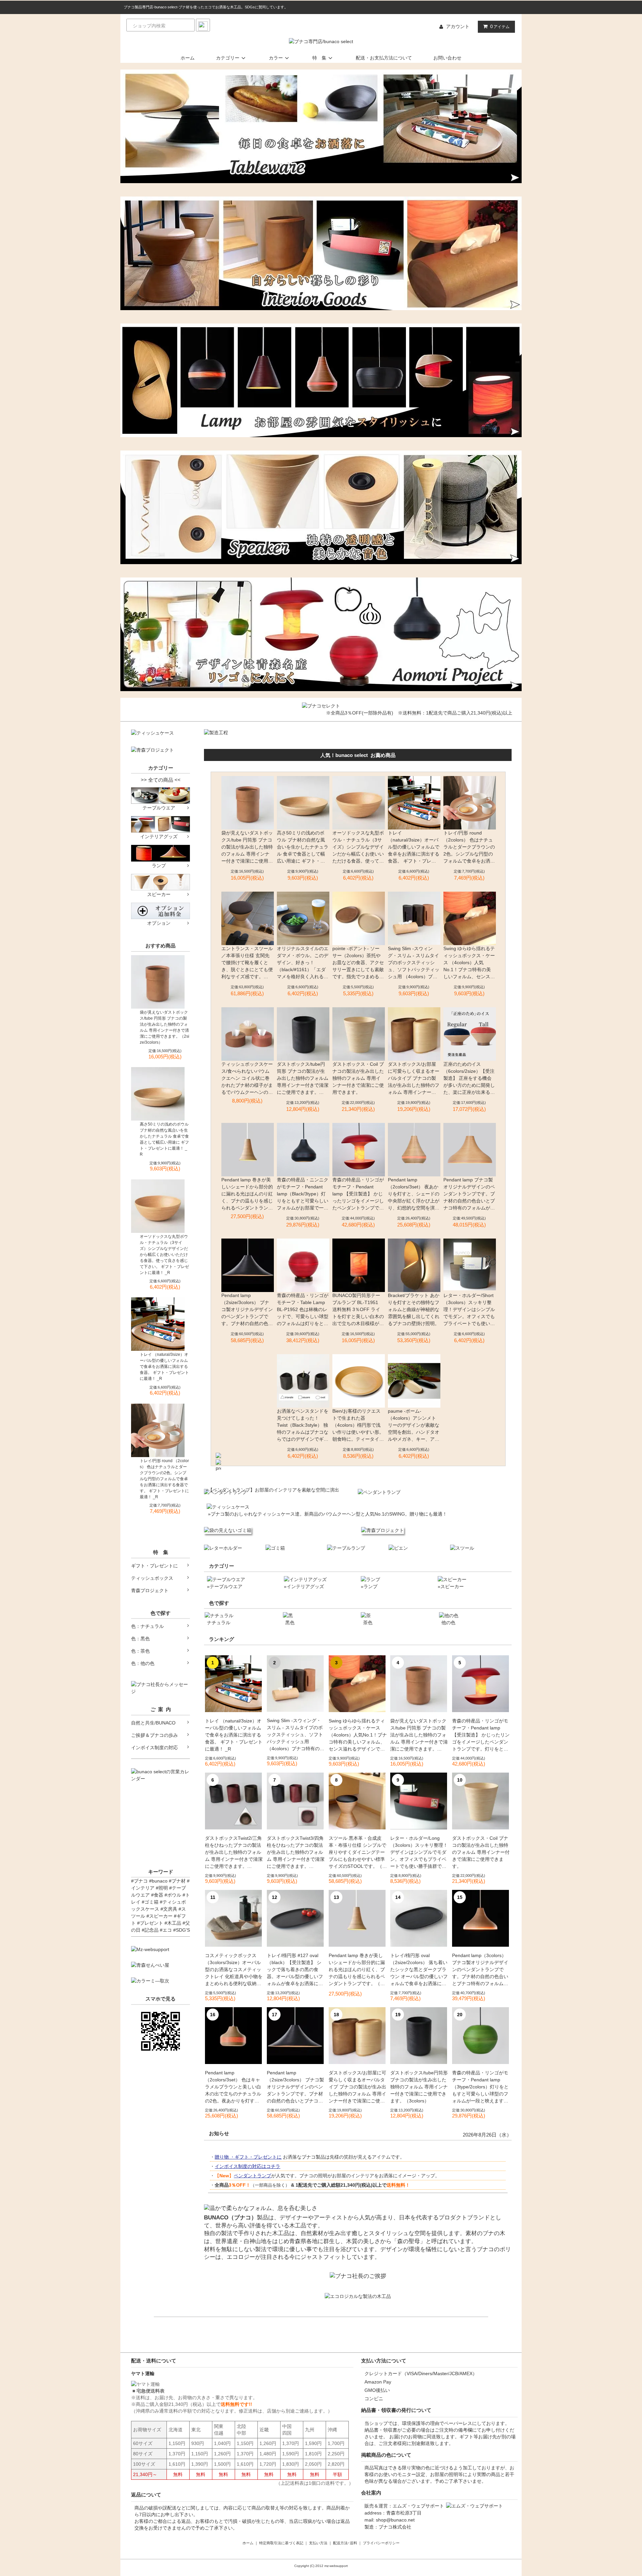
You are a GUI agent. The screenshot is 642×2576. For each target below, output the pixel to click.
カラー (276, 58)
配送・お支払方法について (384, 58)
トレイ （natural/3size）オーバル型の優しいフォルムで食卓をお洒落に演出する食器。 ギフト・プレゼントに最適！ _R (164, 1367)
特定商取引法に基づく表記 (281, 2543)
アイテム (500, 26)
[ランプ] (160, 853)
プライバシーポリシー (381, 2543)
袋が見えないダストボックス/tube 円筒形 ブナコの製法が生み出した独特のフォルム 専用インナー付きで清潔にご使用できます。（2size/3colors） (165, 1027)
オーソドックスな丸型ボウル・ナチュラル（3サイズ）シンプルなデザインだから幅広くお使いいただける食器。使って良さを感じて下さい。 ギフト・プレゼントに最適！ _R (164, 1255)
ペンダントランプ (252, 2176)
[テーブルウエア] (160, 795)
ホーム (188, 58)
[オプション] (160, 910)
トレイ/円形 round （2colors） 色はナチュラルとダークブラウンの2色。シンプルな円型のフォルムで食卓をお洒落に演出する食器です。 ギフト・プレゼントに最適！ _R (164, 1479)
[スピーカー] (160, 882)
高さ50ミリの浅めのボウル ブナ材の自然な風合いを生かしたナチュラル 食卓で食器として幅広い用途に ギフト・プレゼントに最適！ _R (164, 1139)
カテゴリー (228, 58)
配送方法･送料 (345, 2543)
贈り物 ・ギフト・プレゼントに (248, 2157)
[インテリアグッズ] (160, 824)
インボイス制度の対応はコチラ (247, 2166)
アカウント (458, 26)
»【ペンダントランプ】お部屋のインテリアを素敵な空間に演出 (272, 1490)
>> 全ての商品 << (161, 780)
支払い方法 (318, 2543)
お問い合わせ (447, 58)
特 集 (319, 58)
